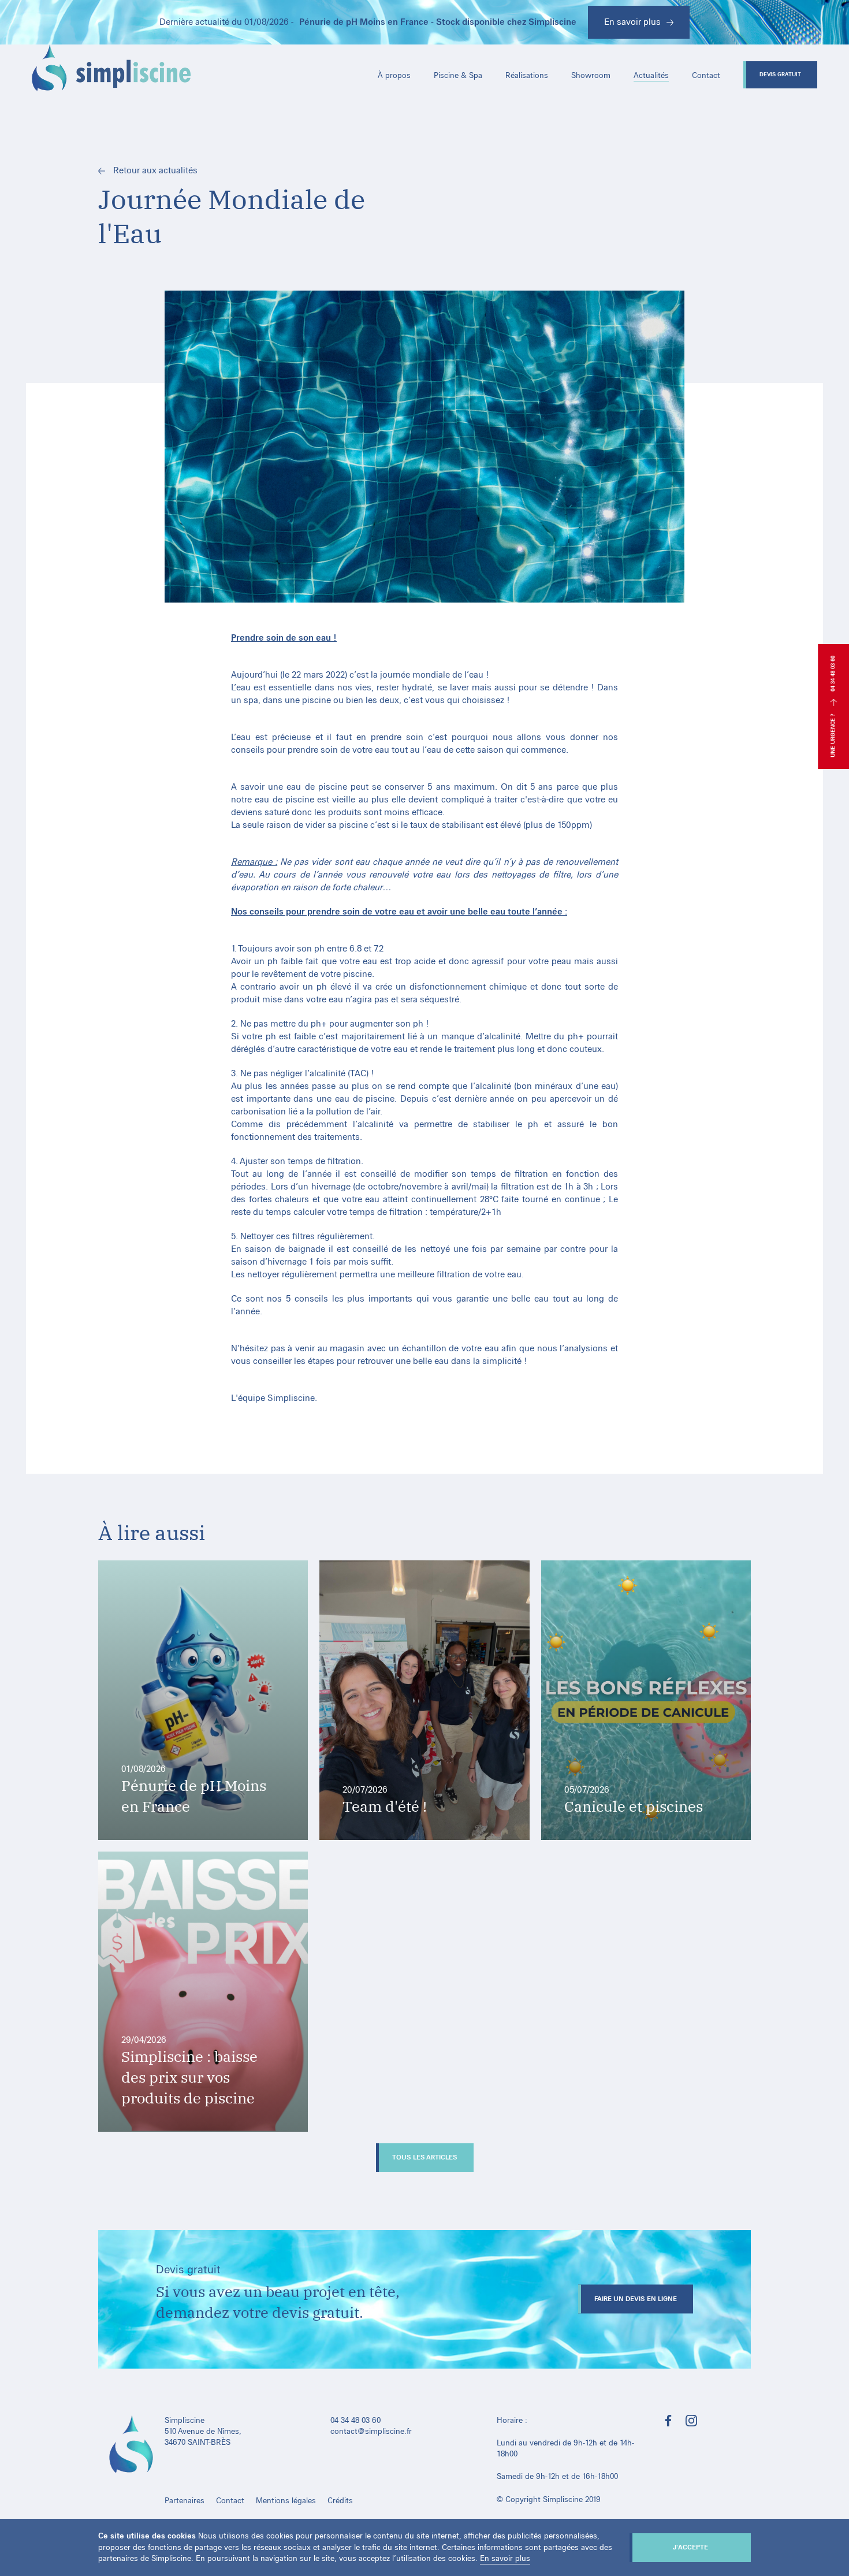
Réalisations (527, 75)
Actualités (651, 75)
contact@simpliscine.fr (371, 2431)
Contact (706, 75)
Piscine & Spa (458, 75)
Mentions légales (286, 2501)
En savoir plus (505, 2558)
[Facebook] (668, 2422)
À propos (394, 75)
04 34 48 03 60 (833, 674)
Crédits (340, 2501)
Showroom (591, 75)
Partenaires (185, 2501)
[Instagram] (691, 2422)
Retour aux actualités (154, 170)
